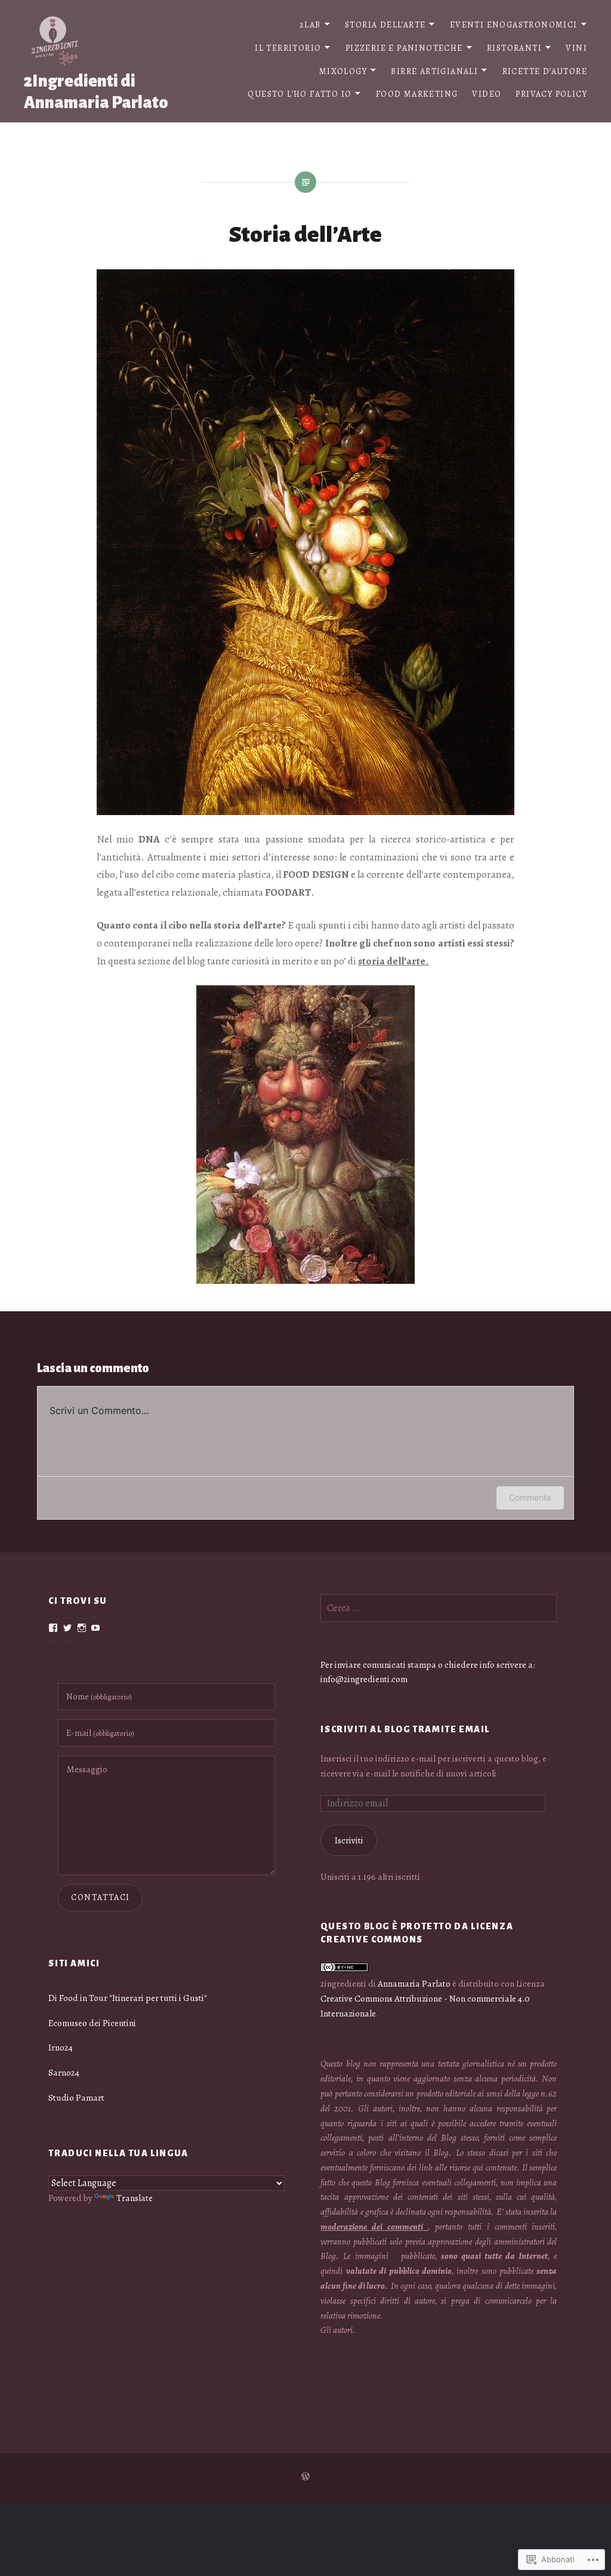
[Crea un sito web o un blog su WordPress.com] (305, 2477)
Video (487, 94)
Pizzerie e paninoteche (404, 48)
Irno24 (61, 2047)
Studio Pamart (76, 2097)
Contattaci (100, 1897)
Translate (135, 2198)
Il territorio (288, 48)
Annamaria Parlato (414, 1983)
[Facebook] (53, 1628)
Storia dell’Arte (385, 25)
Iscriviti (349, 1840)
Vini (576, 48)
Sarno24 (64, 2072)
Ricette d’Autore (545, 71)
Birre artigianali (434, 71)
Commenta (530, 1497)
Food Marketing (417, 94)
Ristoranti (514, 48)
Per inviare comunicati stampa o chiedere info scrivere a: (428, 1664)
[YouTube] (95, 1628)
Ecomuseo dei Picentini (92, 2023)
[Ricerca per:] (439, 1608)
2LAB (310, 25)
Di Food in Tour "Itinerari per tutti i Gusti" (128, 1998)
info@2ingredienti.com (364, 1679)
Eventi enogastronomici (514, 25)
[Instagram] (82, 1628)
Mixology (343, 71)
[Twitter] (67, 1628)
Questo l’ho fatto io (300, 94)
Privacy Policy (551, 94)
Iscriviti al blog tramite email (405, 1729)
